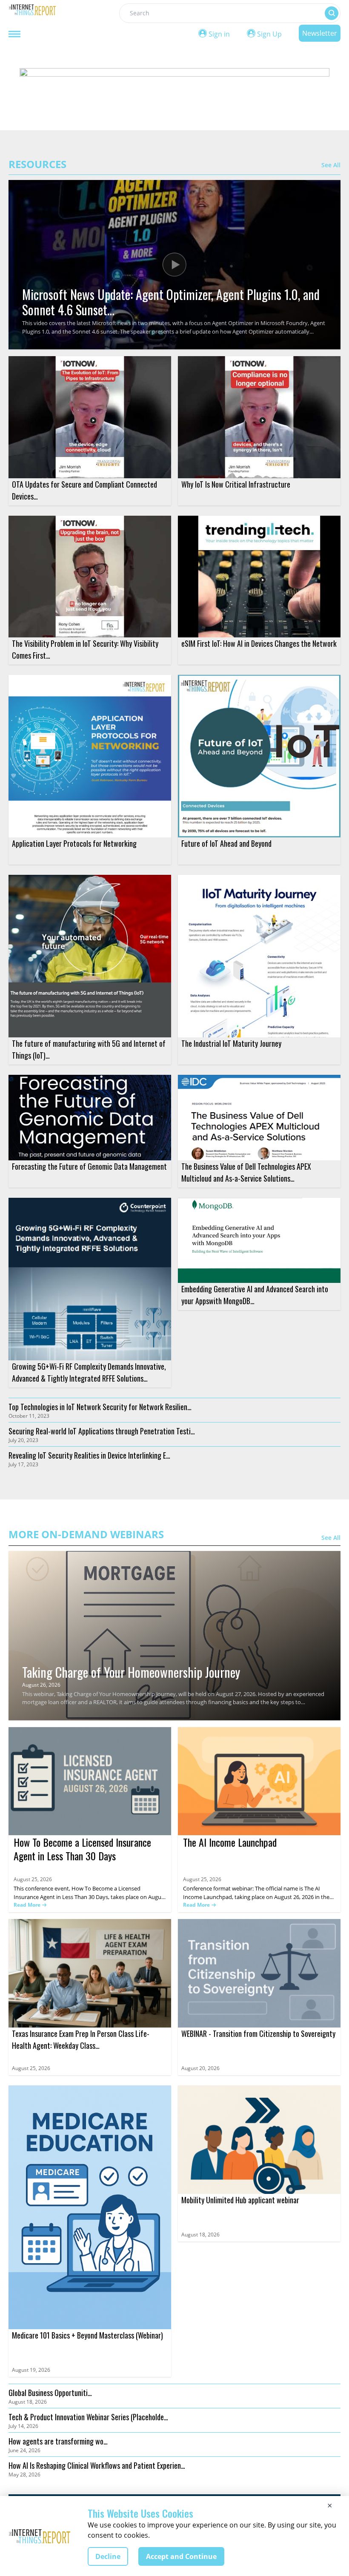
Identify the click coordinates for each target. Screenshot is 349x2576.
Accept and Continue (181, 2556)
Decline (108, 2556)
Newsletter (320, 33)
